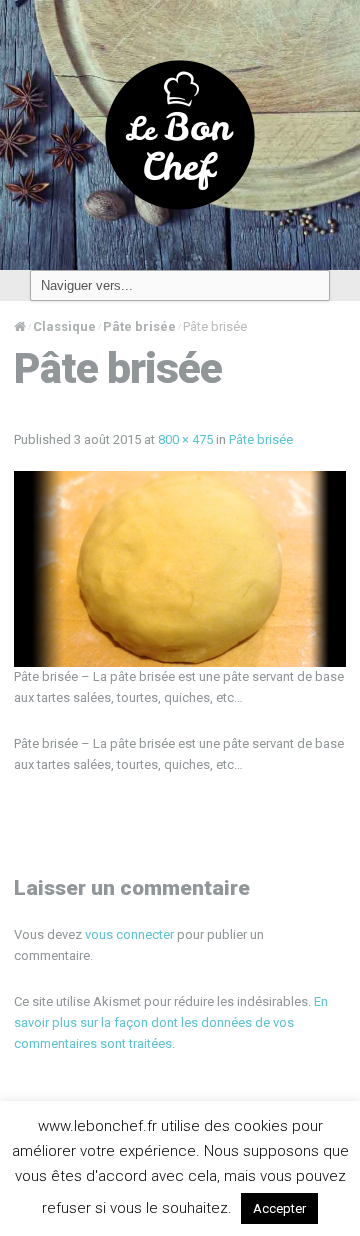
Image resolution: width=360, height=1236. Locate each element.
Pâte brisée (139, 326)
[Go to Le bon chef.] (20, 326)
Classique (64, 326)
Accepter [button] (279, 1208)
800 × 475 (185, 439)
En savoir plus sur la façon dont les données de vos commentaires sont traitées (171, 1022)
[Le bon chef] (180, 134)
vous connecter (129, 934)
